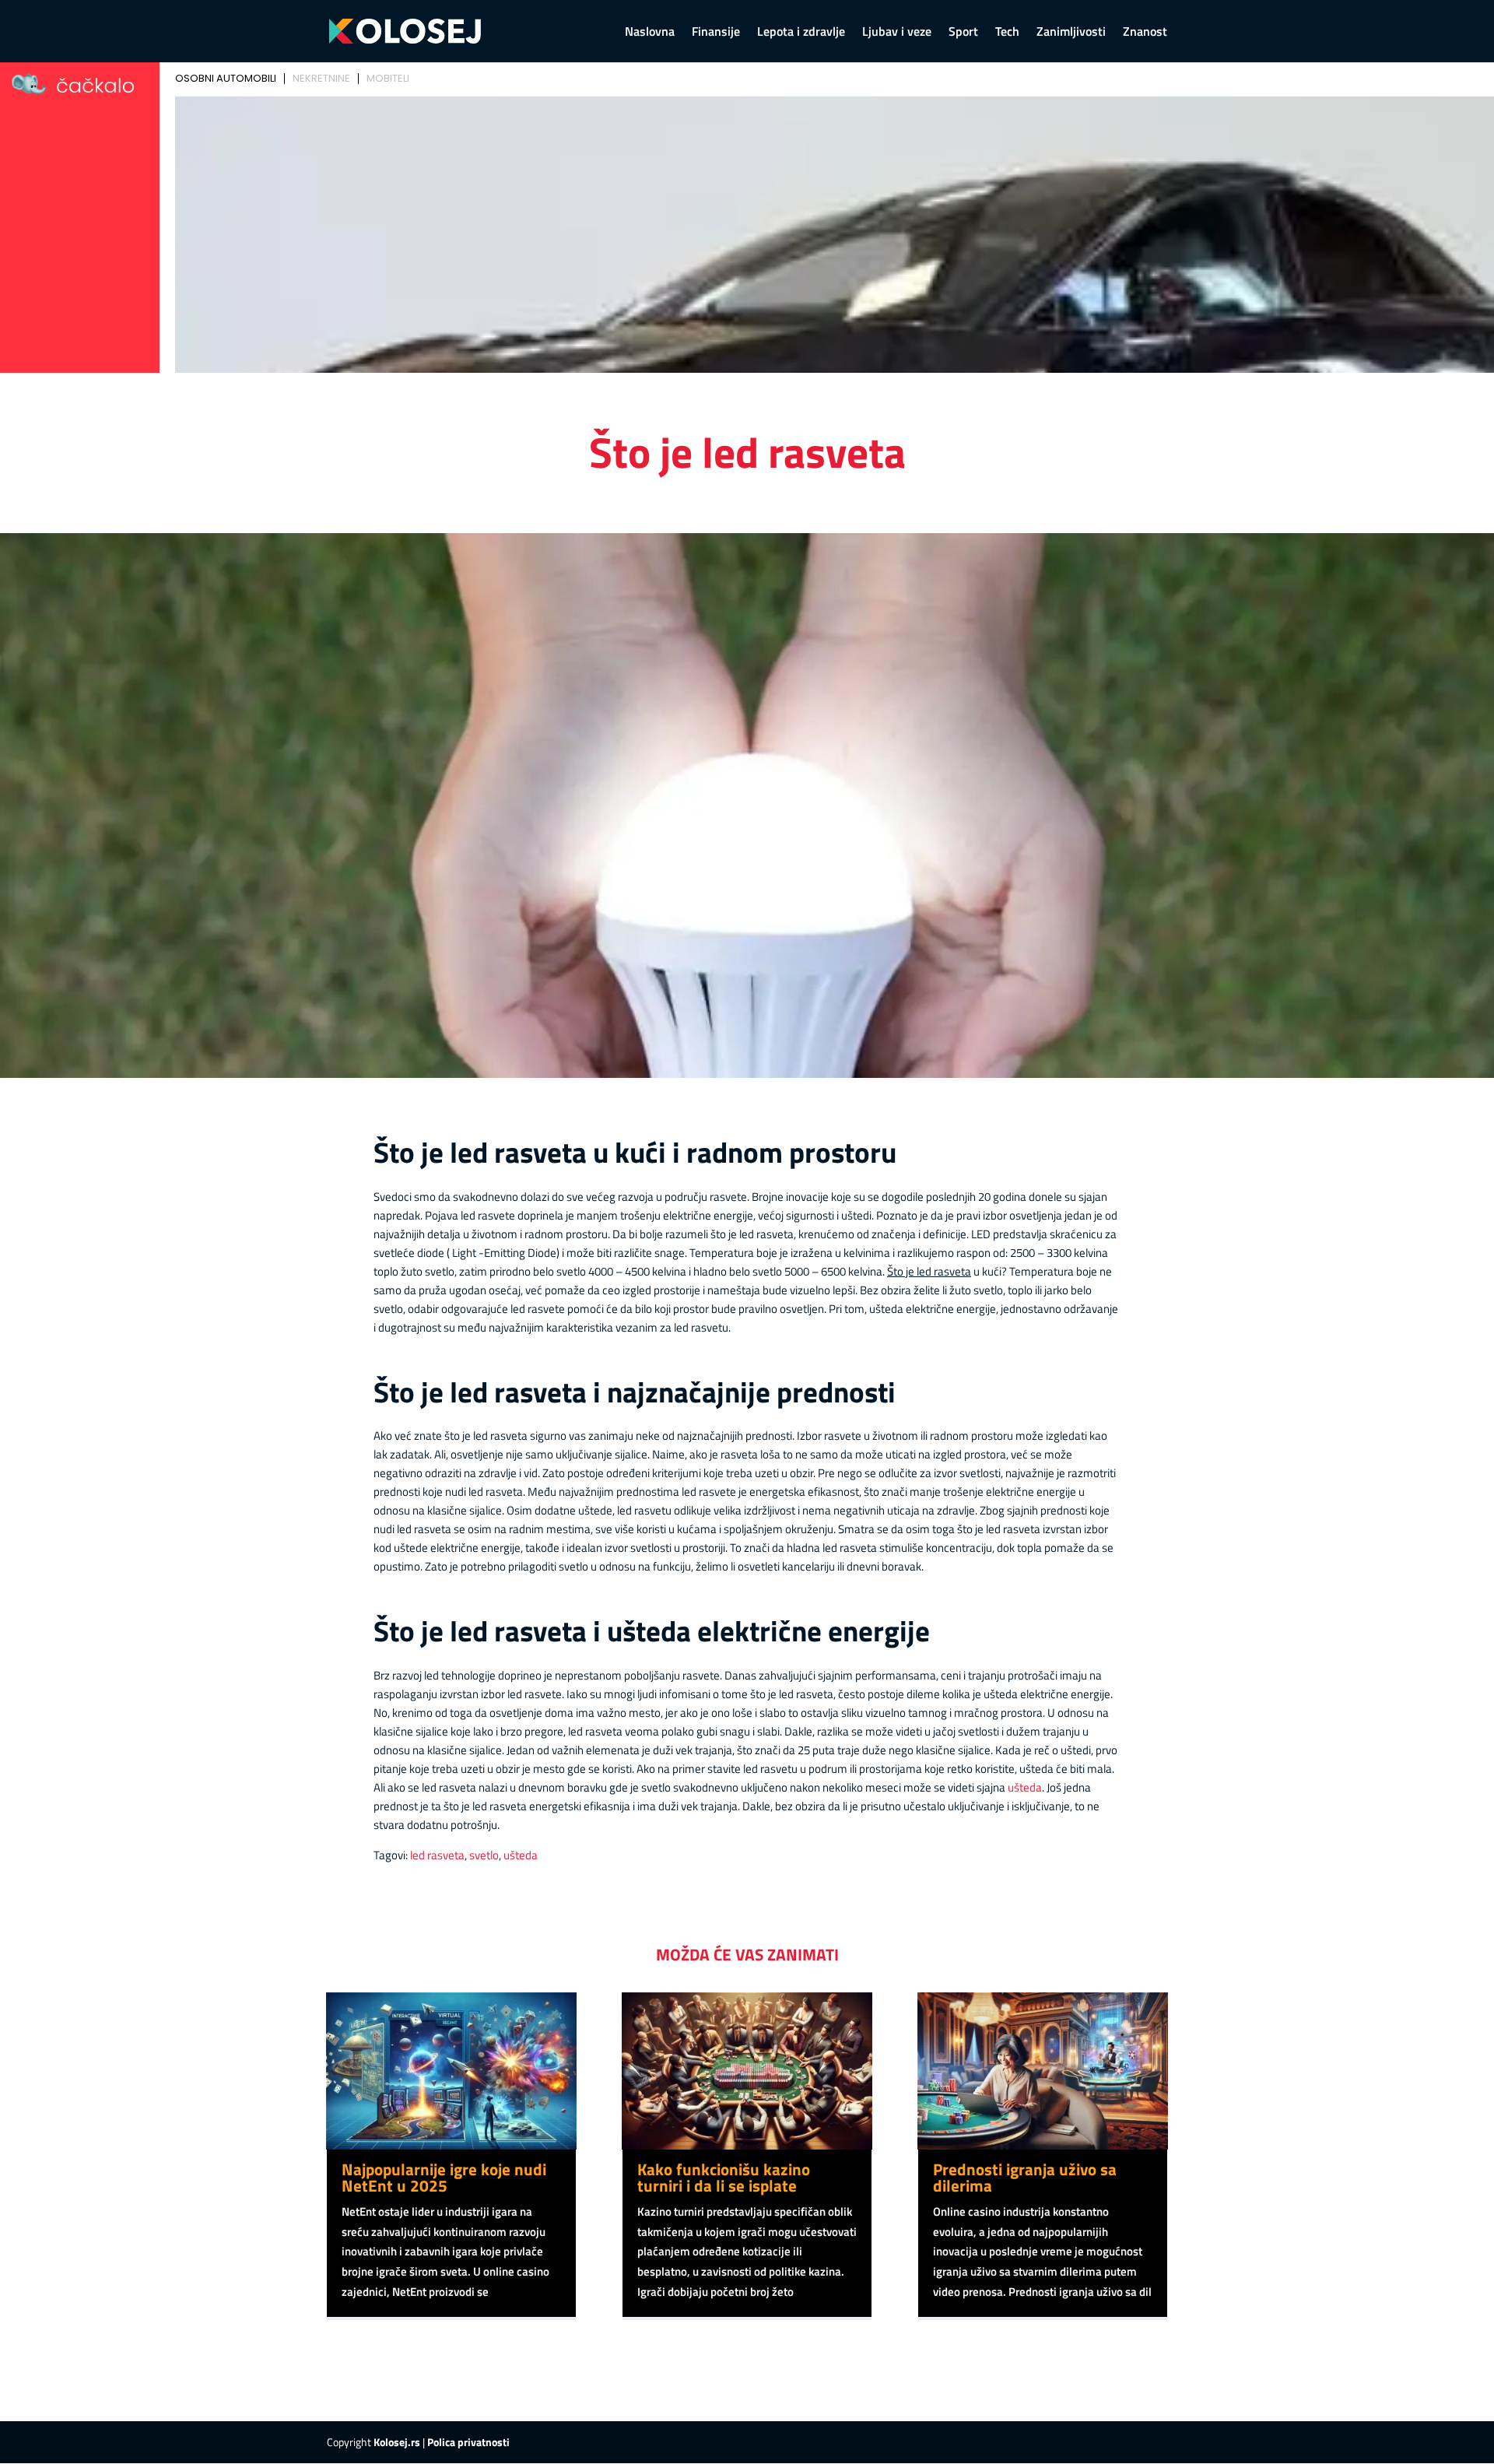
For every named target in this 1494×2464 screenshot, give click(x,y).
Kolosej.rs (397, 2442)
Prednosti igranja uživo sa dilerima (1025, 2177)
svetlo (484, 1855)
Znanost (1145, 33)
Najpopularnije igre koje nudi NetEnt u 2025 (444, 2177)
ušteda (1025, 1787)
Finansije (716, 33)
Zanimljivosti (1071, 33)
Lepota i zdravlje (801, 33)
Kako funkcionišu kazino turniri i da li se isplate (724, 2177)
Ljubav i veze (897, 33)
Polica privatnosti (468, 2442)
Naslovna (650, 33)
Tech (1007, 33)
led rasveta (437, 1855)
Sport (963, 33)
